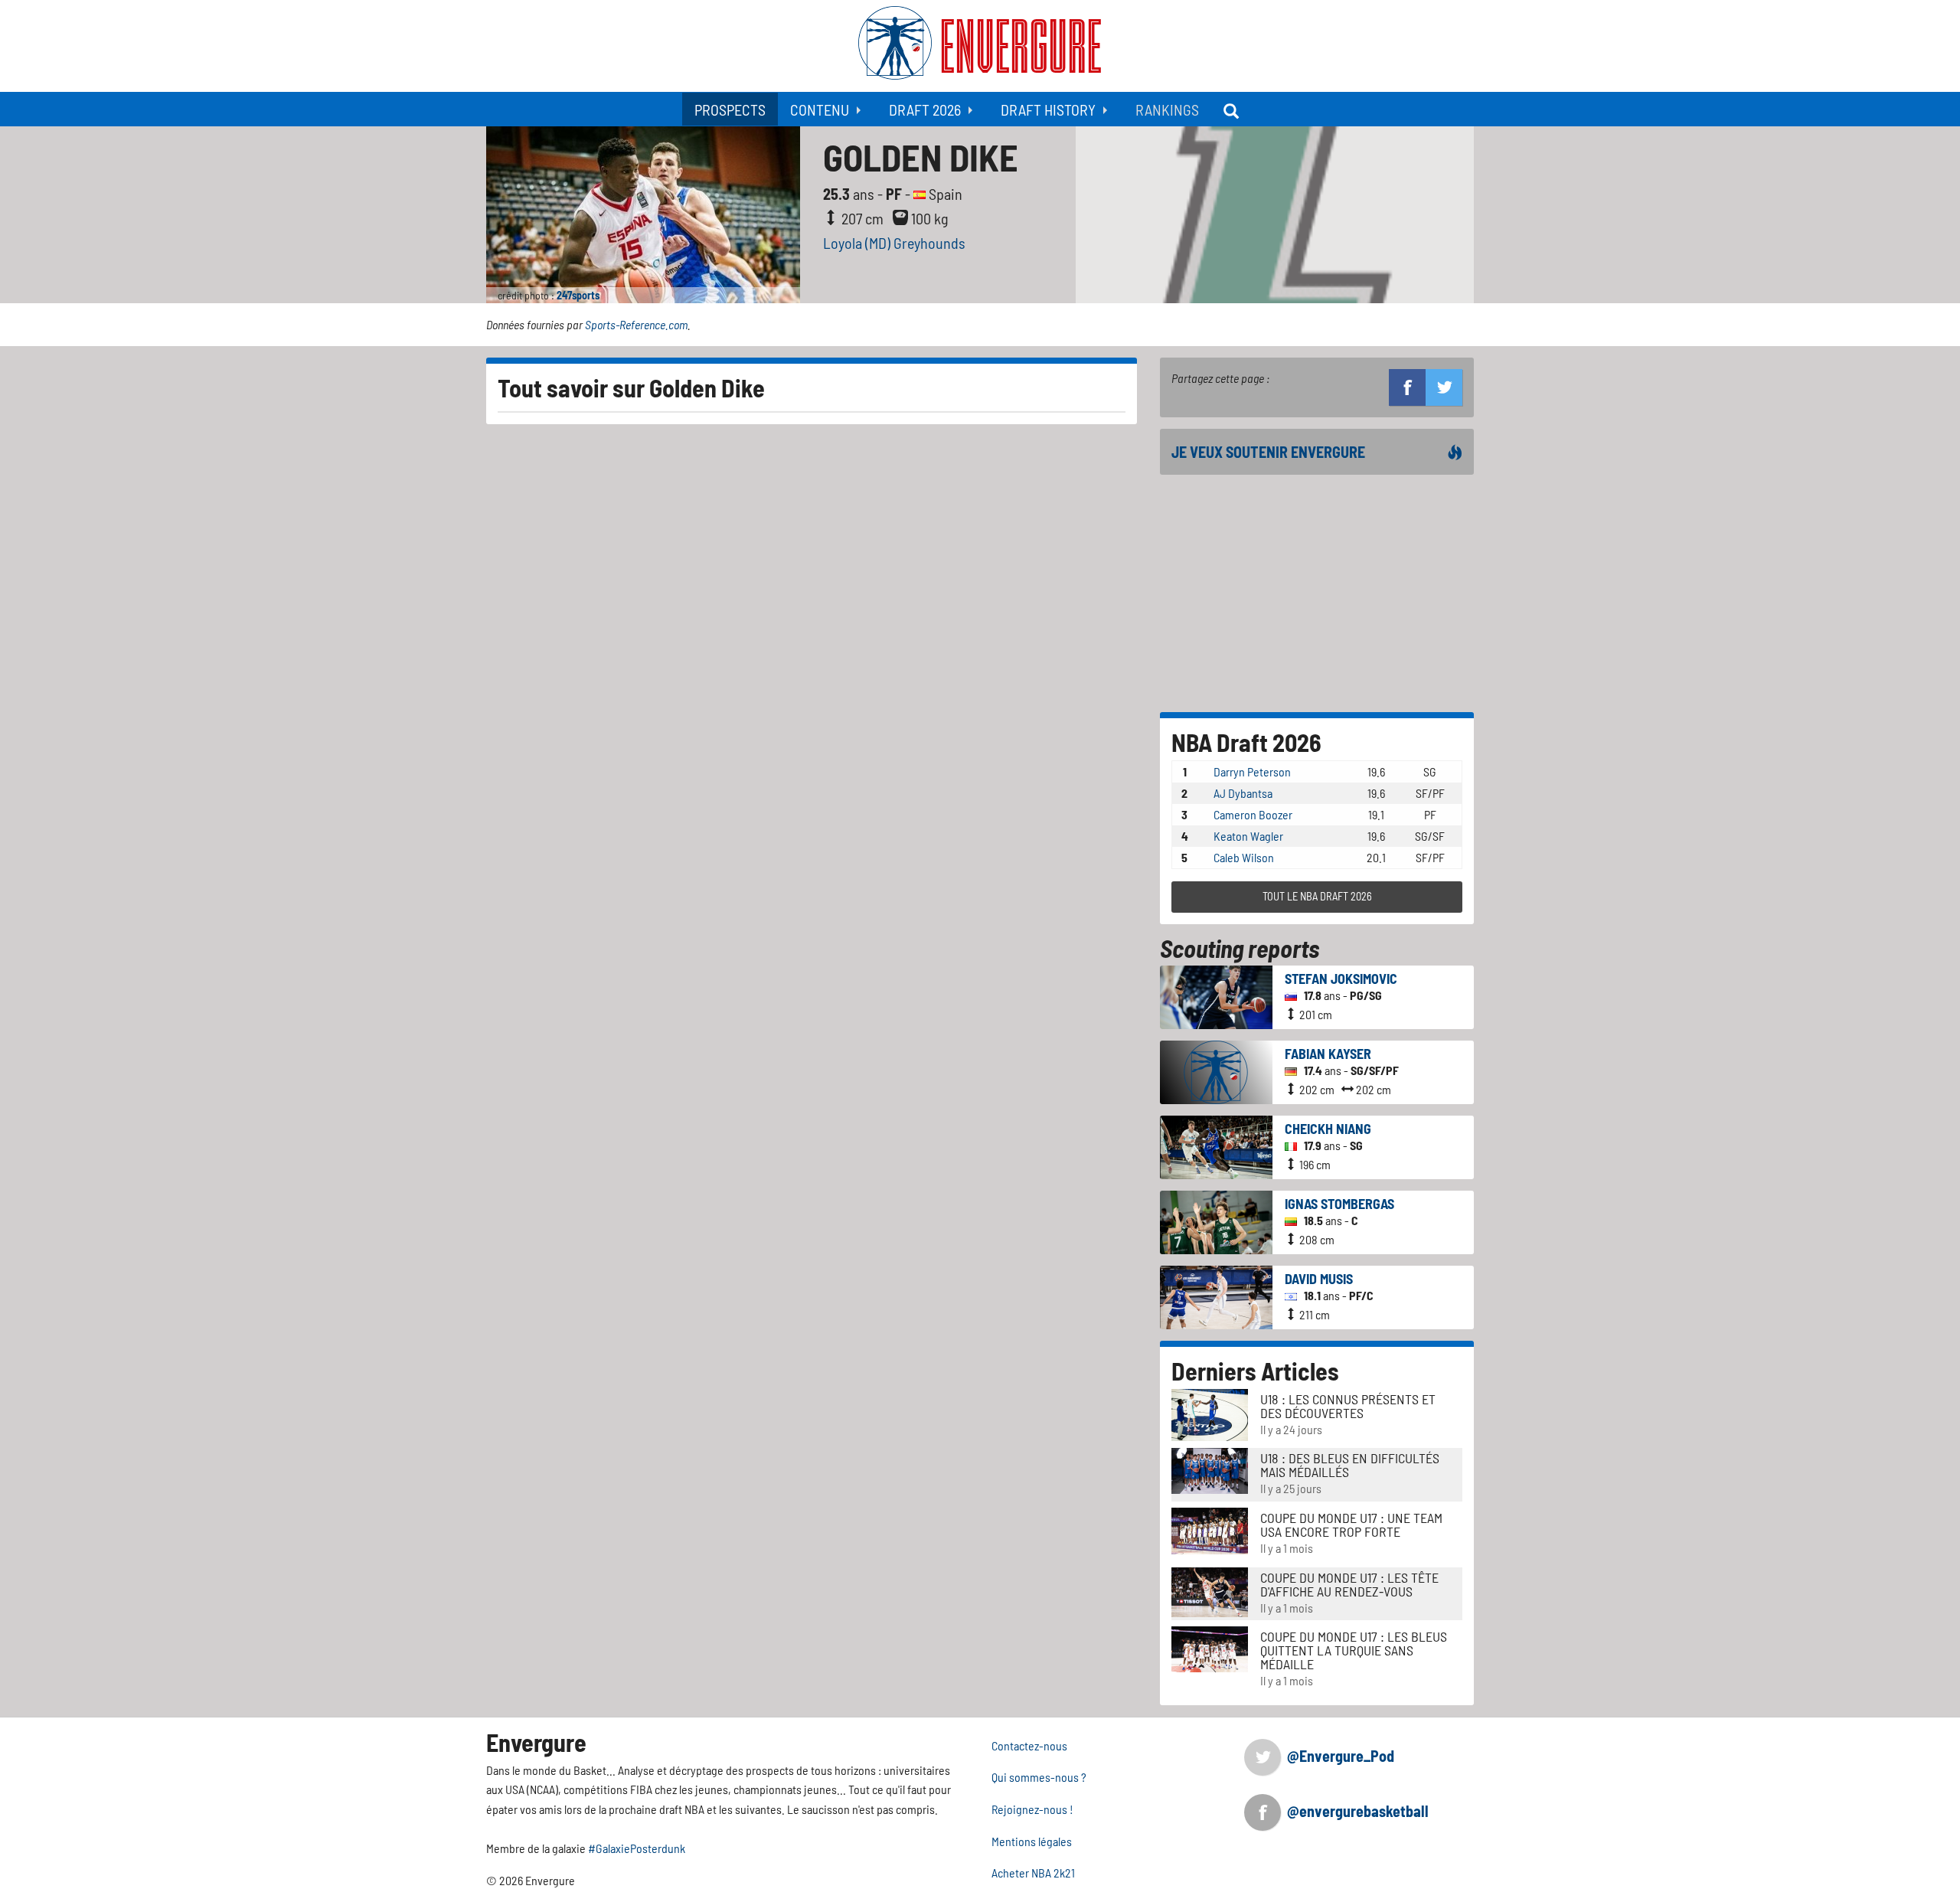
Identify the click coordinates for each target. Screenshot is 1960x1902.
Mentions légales (1032, 1841)
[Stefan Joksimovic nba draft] (1216, 995)
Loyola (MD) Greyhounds (894, 243)
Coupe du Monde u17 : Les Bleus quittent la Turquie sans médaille (1354, 1650)
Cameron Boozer (1253, 814)
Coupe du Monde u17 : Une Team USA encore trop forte (1351, 1525)
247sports (578, 295)
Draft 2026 (925, 109)
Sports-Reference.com (636, 324)
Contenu (820, 109)
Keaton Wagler (1248, 836)
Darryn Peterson (1252, 771)
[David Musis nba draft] (1216, 1295)
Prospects (730, 109)
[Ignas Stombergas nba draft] (1216, 1220)
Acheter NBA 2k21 (1033, 1873)
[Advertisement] (1317, 593)
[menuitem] (730, 109)
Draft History (1048, 109)
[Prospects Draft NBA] (1233, 109)
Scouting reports (1240, 948)
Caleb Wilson (1244, 857)
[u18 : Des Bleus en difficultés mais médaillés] (1210, 1469)
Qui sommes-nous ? (1039, 1777)
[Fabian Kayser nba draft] (1216, 1070)
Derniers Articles (1255, 1371)
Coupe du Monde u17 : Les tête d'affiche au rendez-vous (1349, 1584)
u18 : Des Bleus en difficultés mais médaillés (1350, 1465)
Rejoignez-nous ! (1032, 1809)
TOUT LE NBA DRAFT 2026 (1317, 896)
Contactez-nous (1029, 1745)
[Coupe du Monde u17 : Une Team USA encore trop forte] (1210, 1529)
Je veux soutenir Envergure (1268, 452)
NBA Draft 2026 (1246, 742)
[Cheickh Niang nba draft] (1216, 1145)
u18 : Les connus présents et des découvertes (1348, 1406)
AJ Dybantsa (1243, 793)
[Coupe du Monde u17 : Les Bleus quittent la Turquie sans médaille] (1210, 1647)
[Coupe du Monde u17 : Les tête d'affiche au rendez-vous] (1210, 1590)
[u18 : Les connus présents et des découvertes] (1210, 1413)
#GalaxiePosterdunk (637, 1848)
